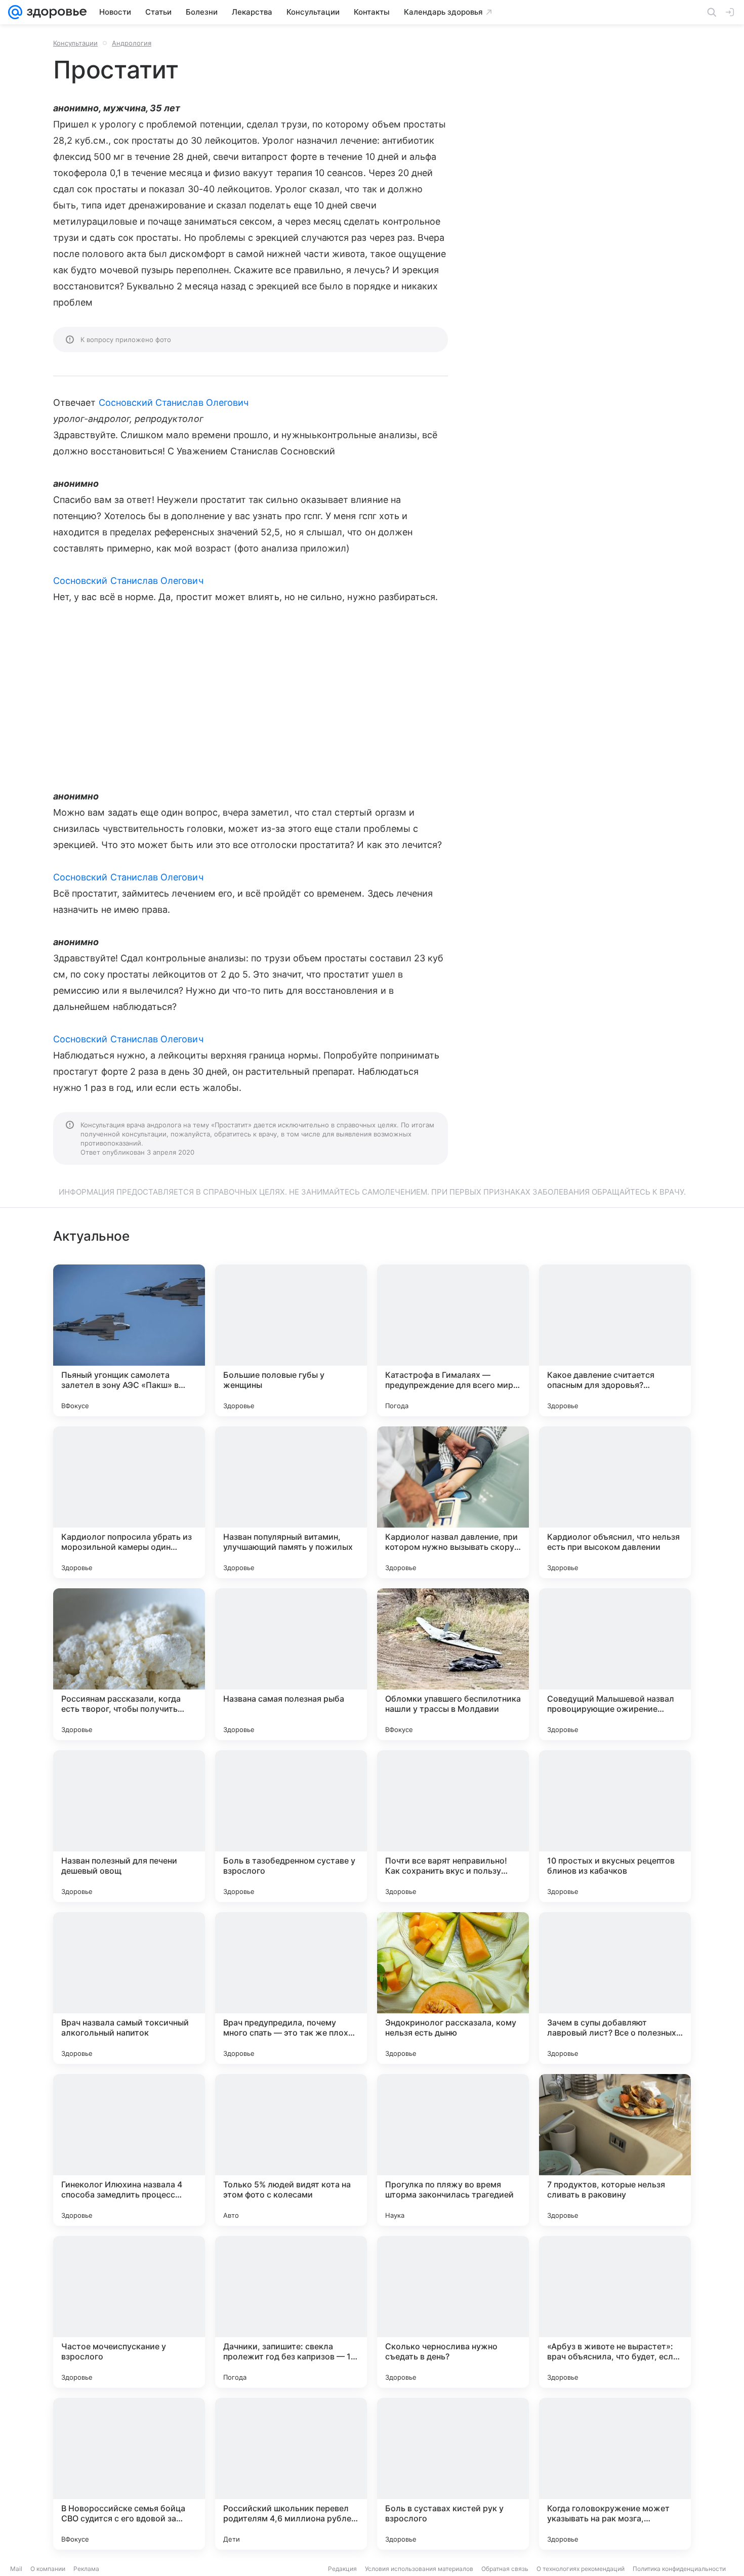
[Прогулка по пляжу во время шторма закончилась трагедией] (453, 2150)
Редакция (342, 2569)
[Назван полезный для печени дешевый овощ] (129, 1826)
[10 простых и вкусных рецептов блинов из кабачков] (615, 1826)
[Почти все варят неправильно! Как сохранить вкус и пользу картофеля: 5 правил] (453, 1826)
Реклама (86, 2569)
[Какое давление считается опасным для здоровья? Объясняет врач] (615, 1340)
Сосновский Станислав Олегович (174, 403)
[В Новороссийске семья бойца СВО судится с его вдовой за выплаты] (129, 2474)
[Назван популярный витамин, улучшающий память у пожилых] (291, 1502)
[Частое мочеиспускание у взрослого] (129, 2312)
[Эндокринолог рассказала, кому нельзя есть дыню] (453, 1988)
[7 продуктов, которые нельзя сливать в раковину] (615, 2150)
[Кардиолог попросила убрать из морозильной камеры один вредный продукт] (129, 1502)
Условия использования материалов (419, 2569)
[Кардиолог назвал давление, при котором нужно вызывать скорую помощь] (453, 1502)
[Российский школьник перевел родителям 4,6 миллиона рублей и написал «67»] (291, 2474)
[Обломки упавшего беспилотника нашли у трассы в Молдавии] (453, 1664)
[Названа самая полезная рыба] (291, 1664)
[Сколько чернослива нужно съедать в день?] (453, 2312)
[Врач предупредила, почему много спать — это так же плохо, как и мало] (291, 1988)
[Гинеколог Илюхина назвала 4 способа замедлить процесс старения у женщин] (129, 2150)
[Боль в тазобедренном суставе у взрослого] (291, 1826)
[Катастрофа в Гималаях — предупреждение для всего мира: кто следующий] (453, 1340)
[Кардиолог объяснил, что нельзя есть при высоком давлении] (615, 1502)
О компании (48, 2569)
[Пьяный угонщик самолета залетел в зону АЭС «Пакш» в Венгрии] (129, 1340)
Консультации (75, 43)
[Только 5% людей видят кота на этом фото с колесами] (291, 2150)
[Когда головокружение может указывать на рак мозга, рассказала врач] (615, 2474)
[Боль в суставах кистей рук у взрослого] (453, 2474)
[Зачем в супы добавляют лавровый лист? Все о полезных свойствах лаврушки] (615, 1988)
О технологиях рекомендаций (581, 2569)
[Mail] (15, 12)
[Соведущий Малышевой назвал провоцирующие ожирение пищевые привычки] (615, 1664)
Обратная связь (505, 2569)
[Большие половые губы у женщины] (291, 1340)
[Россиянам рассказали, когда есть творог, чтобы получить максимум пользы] (129, 1664)
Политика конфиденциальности (679, 2569)
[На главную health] (55, 12)
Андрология (132, 43)
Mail (16, 2569)
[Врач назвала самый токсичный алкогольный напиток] (129, 1988)
